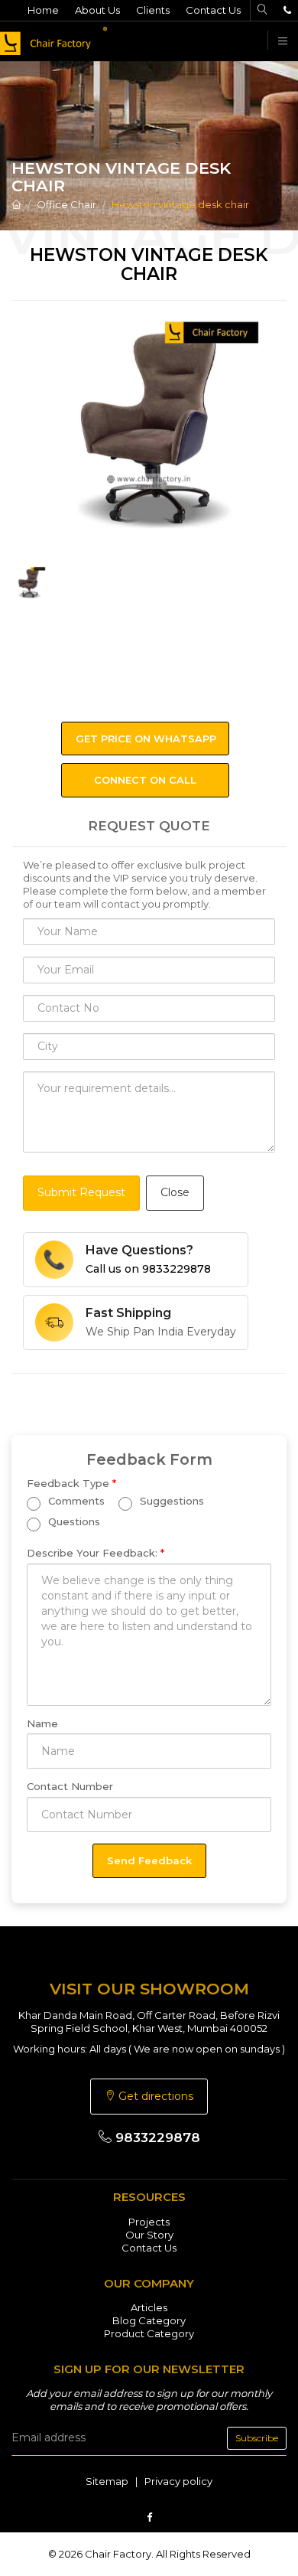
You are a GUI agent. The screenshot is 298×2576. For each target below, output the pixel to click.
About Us (97, 10)
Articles (149, 2307)
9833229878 (156, 2137)
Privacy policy (178, 2481)
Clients (153, 10)
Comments (75, 1501)
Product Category (149, 2333)
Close (175, 1192)
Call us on (148, 1269)
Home (43, 10)
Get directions (154, 2096)
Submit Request (81, 1192)
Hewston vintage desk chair (180, 204)
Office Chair (66, 204)
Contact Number (70, 1786)
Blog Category (149, 2320)
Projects (149, 2222)
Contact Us (213, 10)
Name (42, 1723)
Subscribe (257, 2438)
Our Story (149, 2235)
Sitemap (107, 2481)
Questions (73, 1521)
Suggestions (170, 1501)
